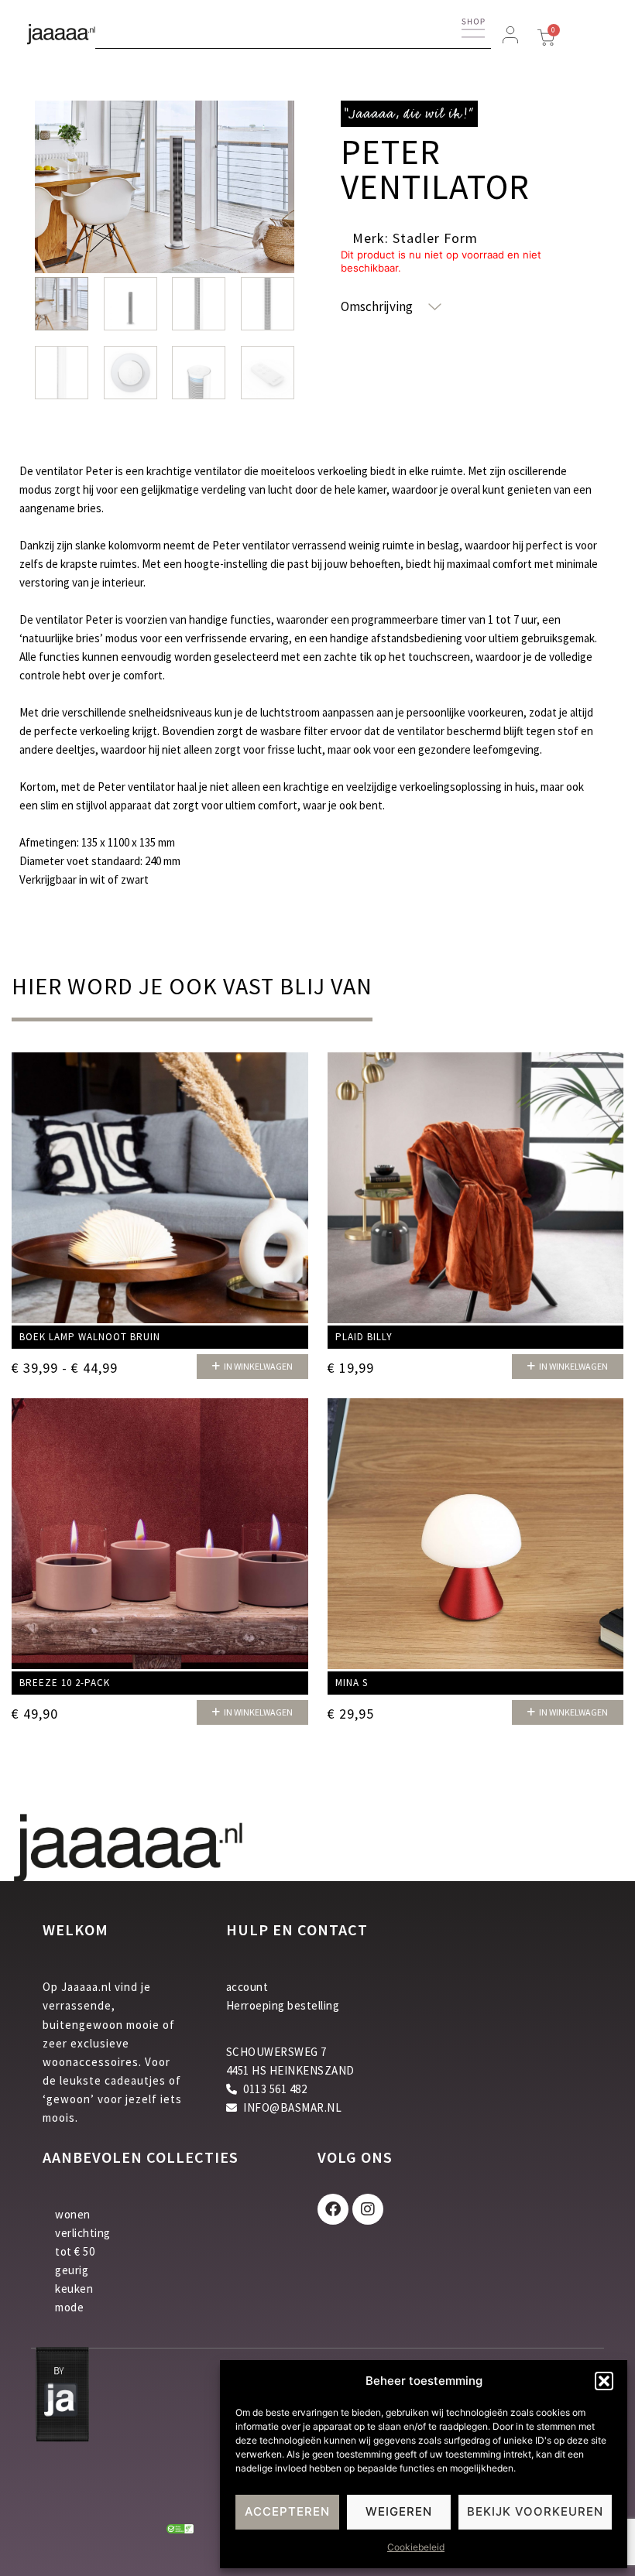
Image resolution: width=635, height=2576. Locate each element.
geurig (72, 2270)
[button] (604, 2381)
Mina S (352, 1683)
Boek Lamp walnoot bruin (90, 1337)
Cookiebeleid (416, 2547)
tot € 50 (75, 2251)
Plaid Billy (364, 1337)
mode (69, 2307)
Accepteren (287, 2511)
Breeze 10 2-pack (65, 1683)
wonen (73, 2214)
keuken (74, 2289)
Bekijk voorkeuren (535, 2511)
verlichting (83, 2233)
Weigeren (399, 2511)
